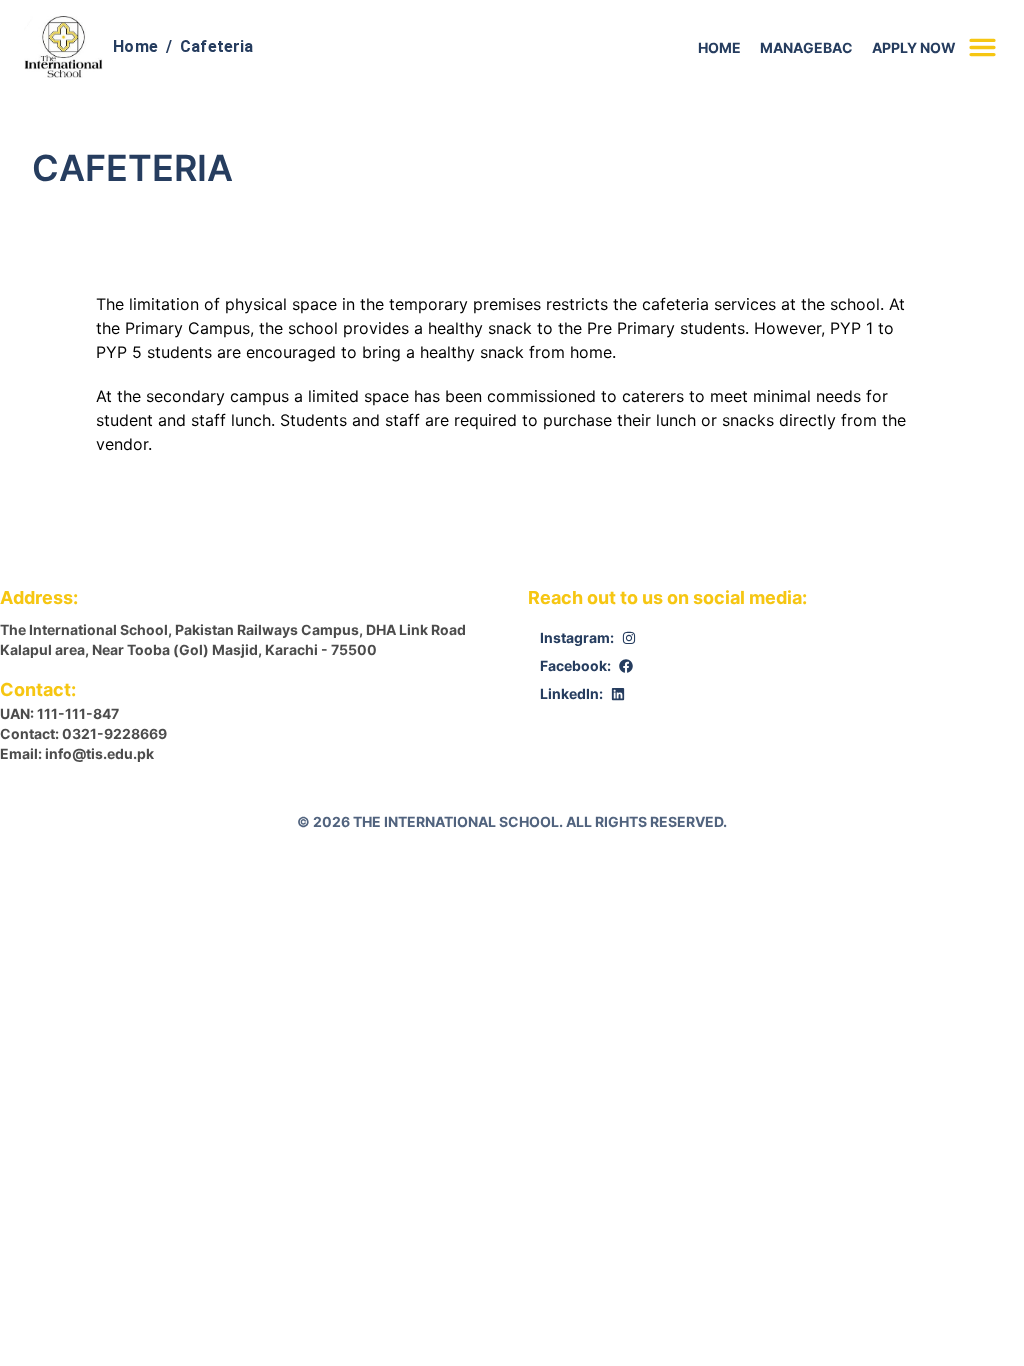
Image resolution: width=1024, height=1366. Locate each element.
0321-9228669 (114, 733)
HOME (719, 47)
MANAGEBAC (806, 47)
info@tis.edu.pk (99, 753)
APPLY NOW (914, 47)
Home (135, 46)
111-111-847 (78, 713)
